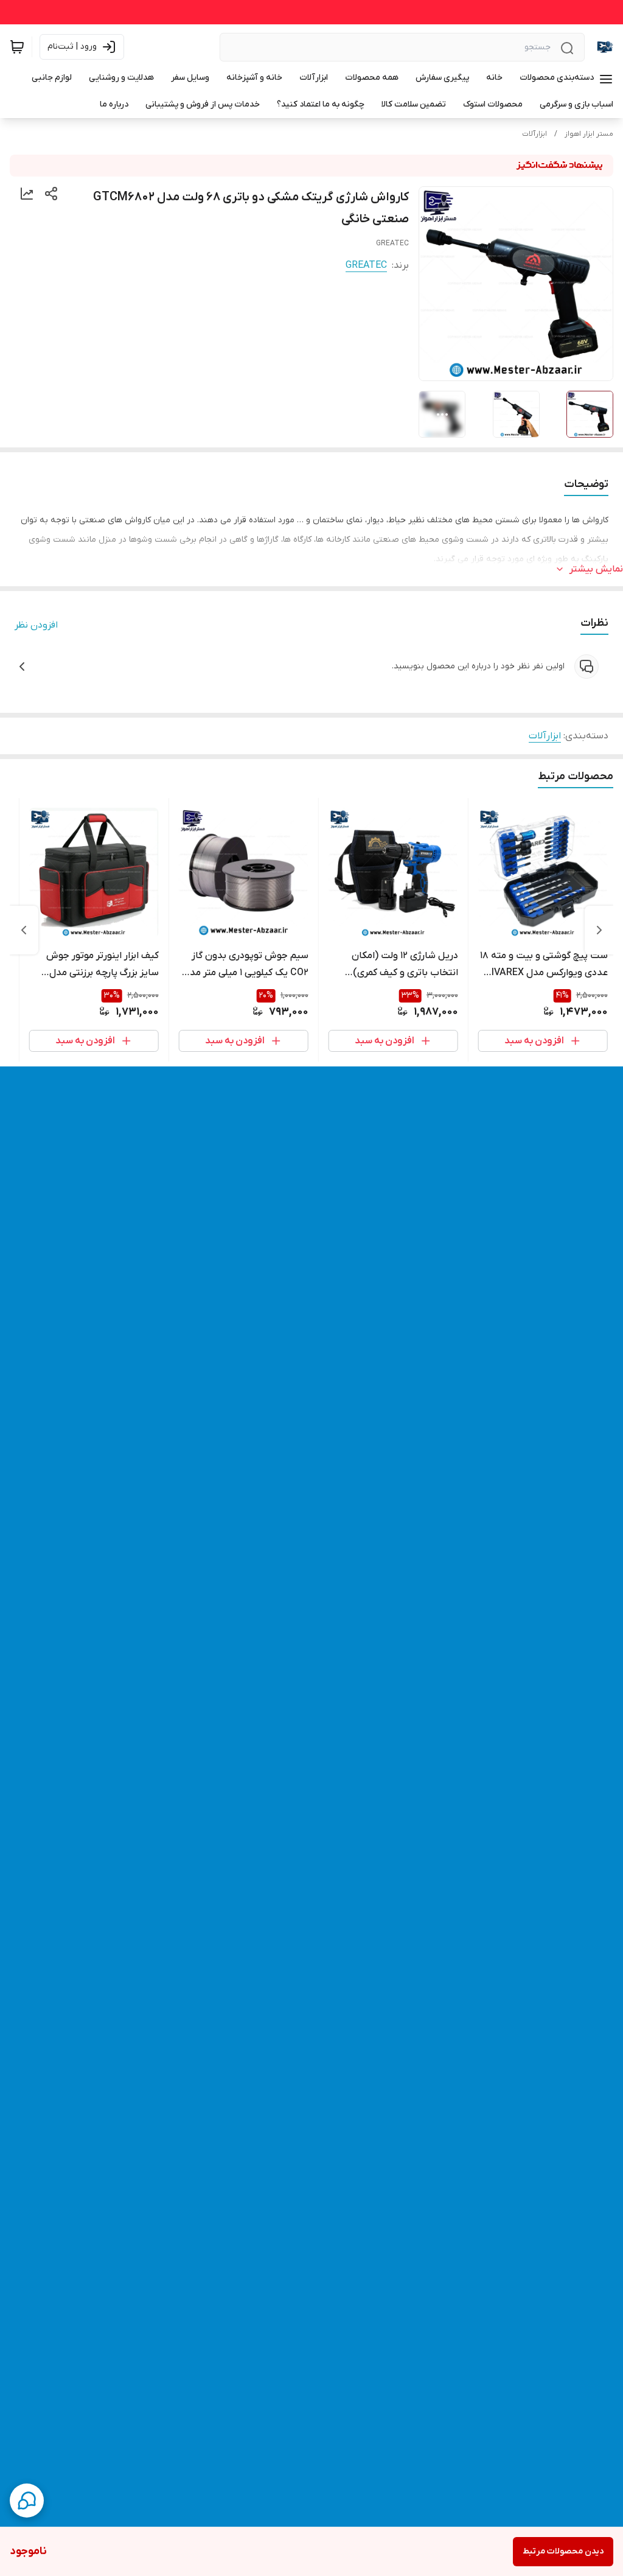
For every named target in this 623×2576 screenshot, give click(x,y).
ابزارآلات (534, 134)
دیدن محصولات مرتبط (563, 2551)
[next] (24, 930)
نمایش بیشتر (596, 569)
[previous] (599, 930)
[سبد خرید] (17, 47)
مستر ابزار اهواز (589, 134)
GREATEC (366, 265)
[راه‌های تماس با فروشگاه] (27, 2501)
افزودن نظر (36, 625)
